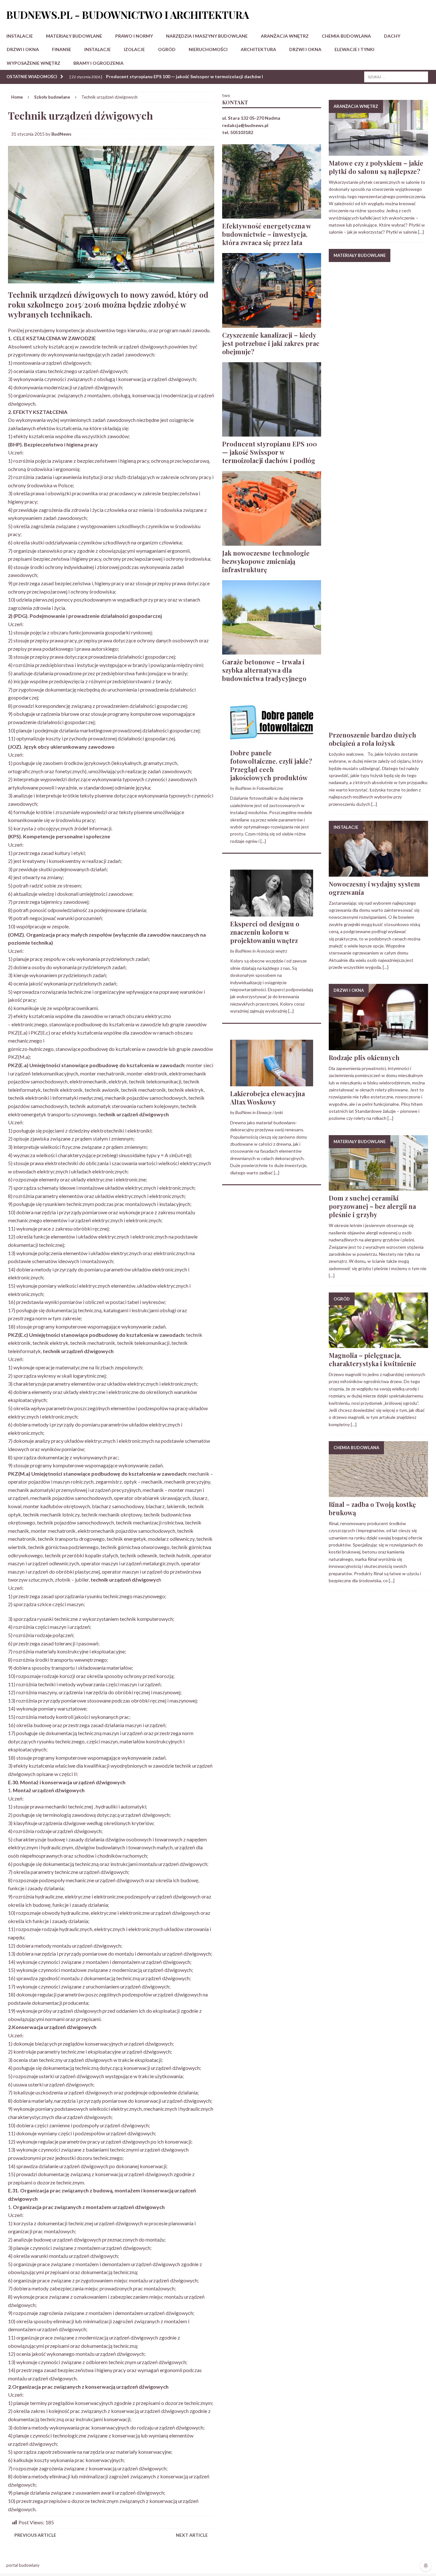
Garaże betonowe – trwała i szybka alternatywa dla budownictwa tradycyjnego (264, 670)
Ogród (167, 49)
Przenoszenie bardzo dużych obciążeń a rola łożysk (372, 739)
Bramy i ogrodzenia (98, 63)
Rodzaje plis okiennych (364, 1057)
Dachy (392, 36)
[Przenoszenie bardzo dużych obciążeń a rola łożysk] (378, 724)
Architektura (258, 49)
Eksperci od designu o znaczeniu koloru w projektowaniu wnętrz (265, 932)
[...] (263, 841)
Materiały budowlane (74, 36)
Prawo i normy (134, 36)
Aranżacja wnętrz (285, 36)
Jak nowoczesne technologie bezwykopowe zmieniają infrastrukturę (266, 561)
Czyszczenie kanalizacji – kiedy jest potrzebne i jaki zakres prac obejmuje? (271, 343)
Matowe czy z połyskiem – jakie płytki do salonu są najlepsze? (376, 167)
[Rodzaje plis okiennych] (378, 1046)
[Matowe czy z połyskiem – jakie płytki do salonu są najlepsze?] (378, 152)
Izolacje (134, 49)
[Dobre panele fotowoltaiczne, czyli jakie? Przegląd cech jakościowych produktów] (272, 741)
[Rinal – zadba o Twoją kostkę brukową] (378, 1493)
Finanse (62, 49)
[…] (421, 232)
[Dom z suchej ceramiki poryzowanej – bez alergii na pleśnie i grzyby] (378, 1187)
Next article (192, 2535)
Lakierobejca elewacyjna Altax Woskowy (267, 1098)
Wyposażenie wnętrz (34, 63)
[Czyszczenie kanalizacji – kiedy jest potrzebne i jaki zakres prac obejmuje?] (272, 324)
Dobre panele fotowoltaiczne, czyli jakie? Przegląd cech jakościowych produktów (271, 765)
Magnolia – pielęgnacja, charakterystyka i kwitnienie (372, 1359)
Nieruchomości (208, 49)
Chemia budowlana (346, 36)
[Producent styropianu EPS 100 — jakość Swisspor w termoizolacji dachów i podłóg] (272, 433)
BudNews (61, 134)
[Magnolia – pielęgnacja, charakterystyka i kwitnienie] (378, 1344)
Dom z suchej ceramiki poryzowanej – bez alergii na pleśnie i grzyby (372, 1206)
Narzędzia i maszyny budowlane (207, 36)
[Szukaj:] (396, 76)
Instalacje (20, 36)
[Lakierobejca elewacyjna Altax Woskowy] (272, 1083)
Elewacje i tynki (354, 49)
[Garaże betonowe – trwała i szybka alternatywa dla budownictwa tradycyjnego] (272, 651)
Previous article (35, 2535)
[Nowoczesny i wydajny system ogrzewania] (378, 873)
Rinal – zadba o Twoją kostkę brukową (372, 1508)
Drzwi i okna (23, 49)
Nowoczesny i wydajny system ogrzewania (374, 888)
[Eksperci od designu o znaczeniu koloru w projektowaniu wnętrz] (272, 913)
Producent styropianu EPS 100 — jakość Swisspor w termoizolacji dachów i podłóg (270, 452)
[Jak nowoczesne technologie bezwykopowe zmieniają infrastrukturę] (272, 542)
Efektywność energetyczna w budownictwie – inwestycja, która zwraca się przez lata (267, 234)
